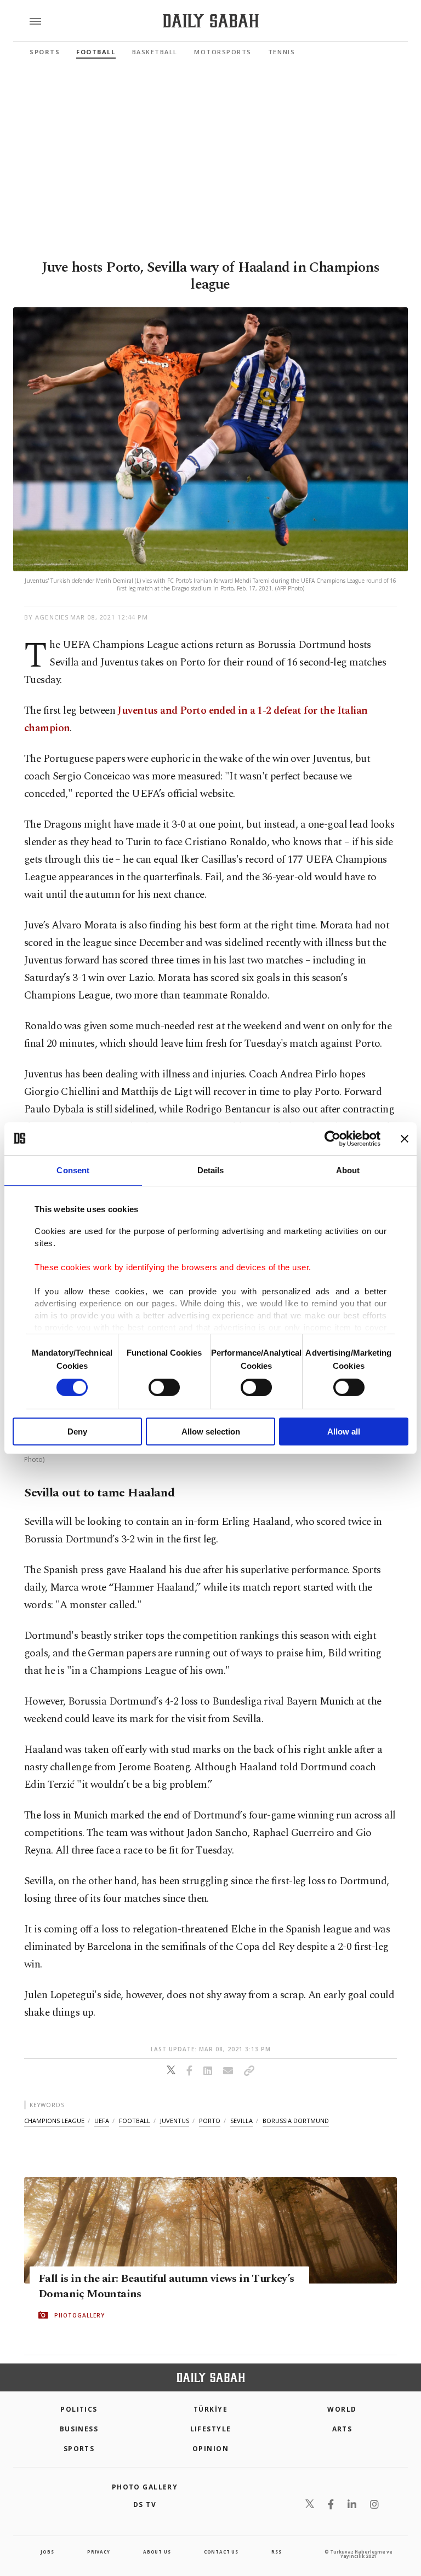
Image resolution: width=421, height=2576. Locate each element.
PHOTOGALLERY (79, 2315)
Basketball (155, 52)
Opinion (210, 2449)
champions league (54, 2121)
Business (79, 2429)
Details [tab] (211, 1170)
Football (96, 52)
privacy (99, 2552)
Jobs (47, 2552)
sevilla (241, 2121)
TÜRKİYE (210, 2409)
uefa (102, 2121)
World (342, 2409)
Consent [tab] (73, 1170)
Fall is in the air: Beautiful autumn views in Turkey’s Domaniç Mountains (166, 2286)
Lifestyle (211, 2429)
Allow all (344, 1432)
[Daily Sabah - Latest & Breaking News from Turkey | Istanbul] (211, 21)
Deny (77, 1432)
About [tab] (348, 1170)
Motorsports (223, 52)
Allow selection (211, 1432)
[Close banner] (405, 1138)
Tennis (281, 52)
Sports (45, 52)
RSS (276, 2552)
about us (157, 2552)
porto (210, 2121)
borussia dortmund (296, 2121)
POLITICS (79, 2409)
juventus (175, 2121)
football (135, 2121)
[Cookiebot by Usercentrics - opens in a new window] (332, 1138)
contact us (221, 2552)
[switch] (164, 1387)
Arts (342, 2429)
